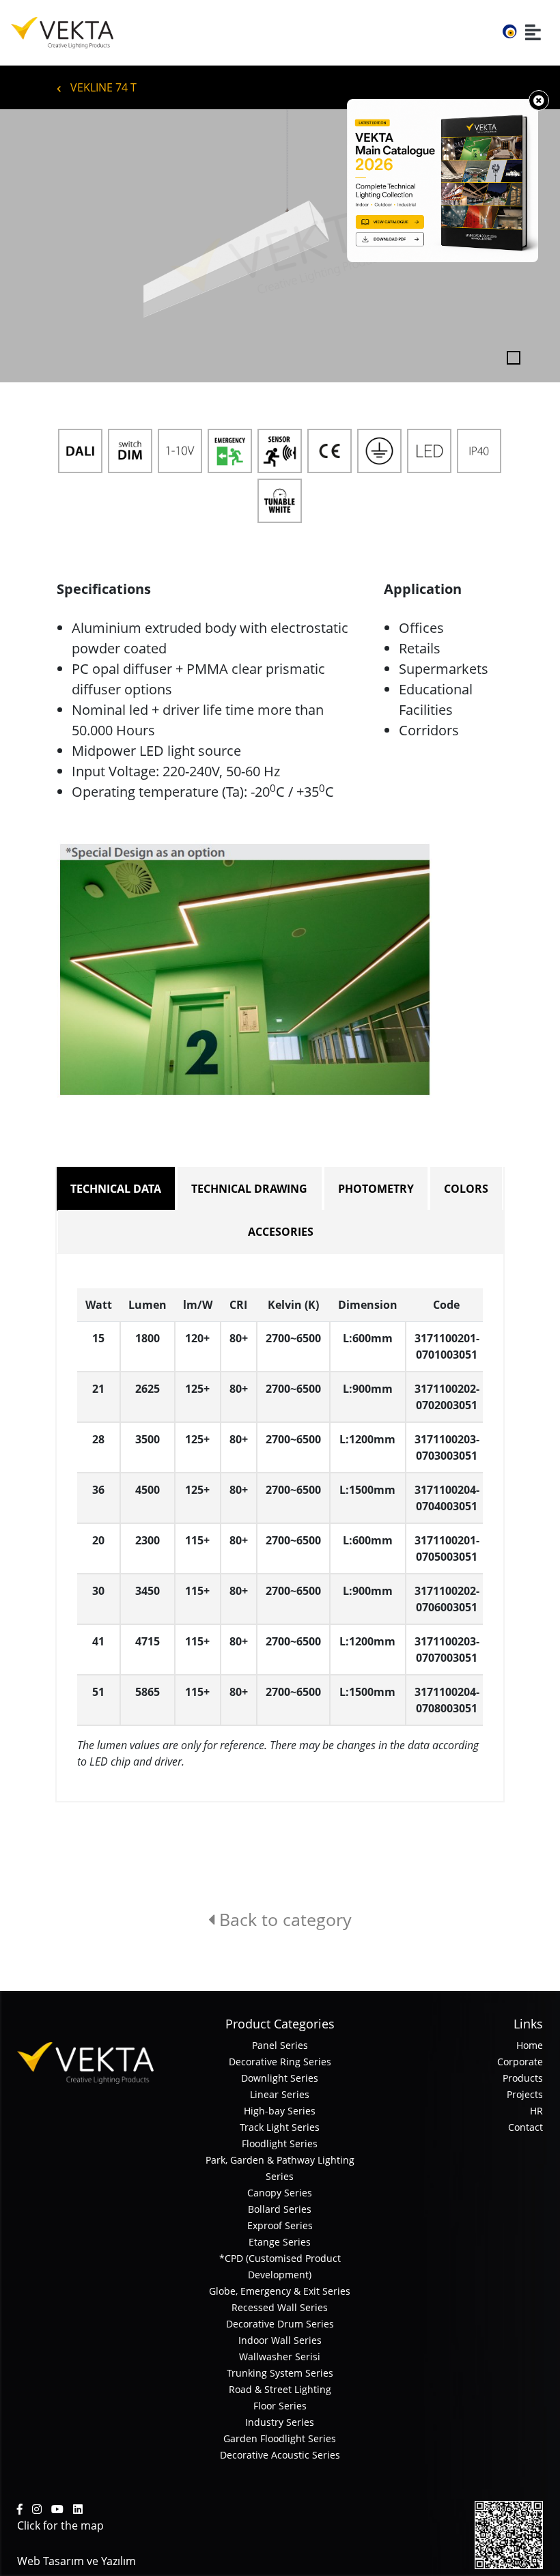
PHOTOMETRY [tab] (376, 1189)
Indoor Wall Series (280, 2340)
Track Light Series (280, 2127)
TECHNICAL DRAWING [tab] (249, 1189)
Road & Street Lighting (280, 2389)
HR (536, 2111)
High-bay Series (280, 2111)
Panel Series (280, 2045)
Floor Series (280, 2406)
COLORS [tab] (466, 1189)
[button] (42, 246)
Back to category (283, 1919)
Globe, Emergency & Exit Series (280, 2291)
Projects (525, 2094)
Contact (526, 2127)
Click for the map (60, 2525)
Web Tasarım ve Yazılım (76, 2561)
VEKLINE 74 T (102, 87)
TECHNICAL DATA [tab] (116, 1189)
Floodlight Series (280, 2143)
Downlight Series (280, 2078)
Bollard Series (280, 2209)
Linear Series (280, 2094)
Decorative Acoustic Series (280, 2455)
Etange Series (280, 2242)
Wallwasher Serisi (280, 2356)
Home (530, 2045)
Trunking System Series (280, 2373)
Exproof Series (280, 2225)
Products (523, 2078)
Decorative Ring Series (280, 2062)
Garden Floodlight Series (280, 2438)
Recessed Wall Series (280, 2307)
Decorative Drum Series (280, 2324)
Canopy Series (280, 2193)
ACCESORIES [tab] (281, 1232)
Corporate (520, 2062)
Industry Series (280, 2422)
